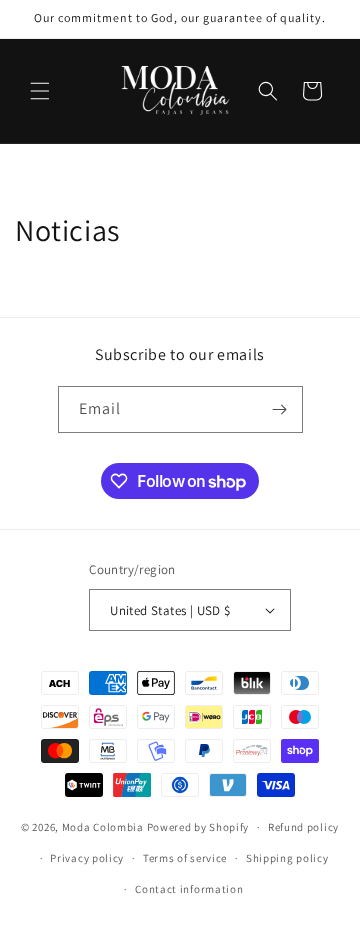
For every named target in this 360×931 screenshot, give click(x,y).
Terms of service (185, 858)
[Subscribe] (280, 409)
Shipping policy (287, 858)
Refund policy (303, 827)
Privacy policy (87, 858)
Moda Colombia (103, 827)
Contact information (189, 889)
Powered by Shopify (198, 827)
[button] (40, 91)
